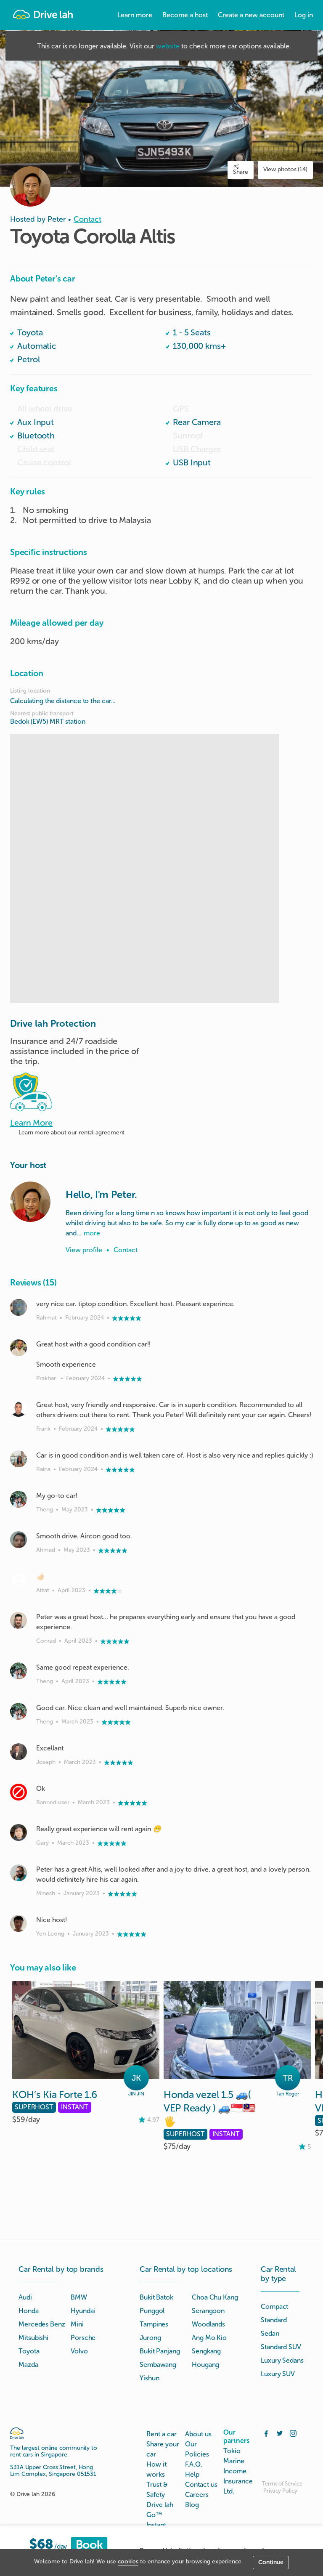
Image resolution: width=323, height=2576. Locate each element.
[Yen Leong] (19, 1923)
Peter (57, 219)
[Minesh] (19, 1873)
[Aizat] (19, 1580)
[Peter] (30, 1202)
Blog (192, 2505)
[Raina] (19, 1459)
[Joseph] (19, 1752)
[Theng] (19, 1499)
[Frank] (19, 1408)
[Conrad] (19, 1620)
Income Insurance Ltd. (238, 2481)
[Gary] (19, 1832)
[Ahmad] (19, 1540)
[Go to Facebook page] (266, 2433)
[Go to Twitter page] (280, 2433)
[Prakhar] (19, 1348)
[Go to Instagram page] (293, 2433)
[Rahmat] (19, 1307)
